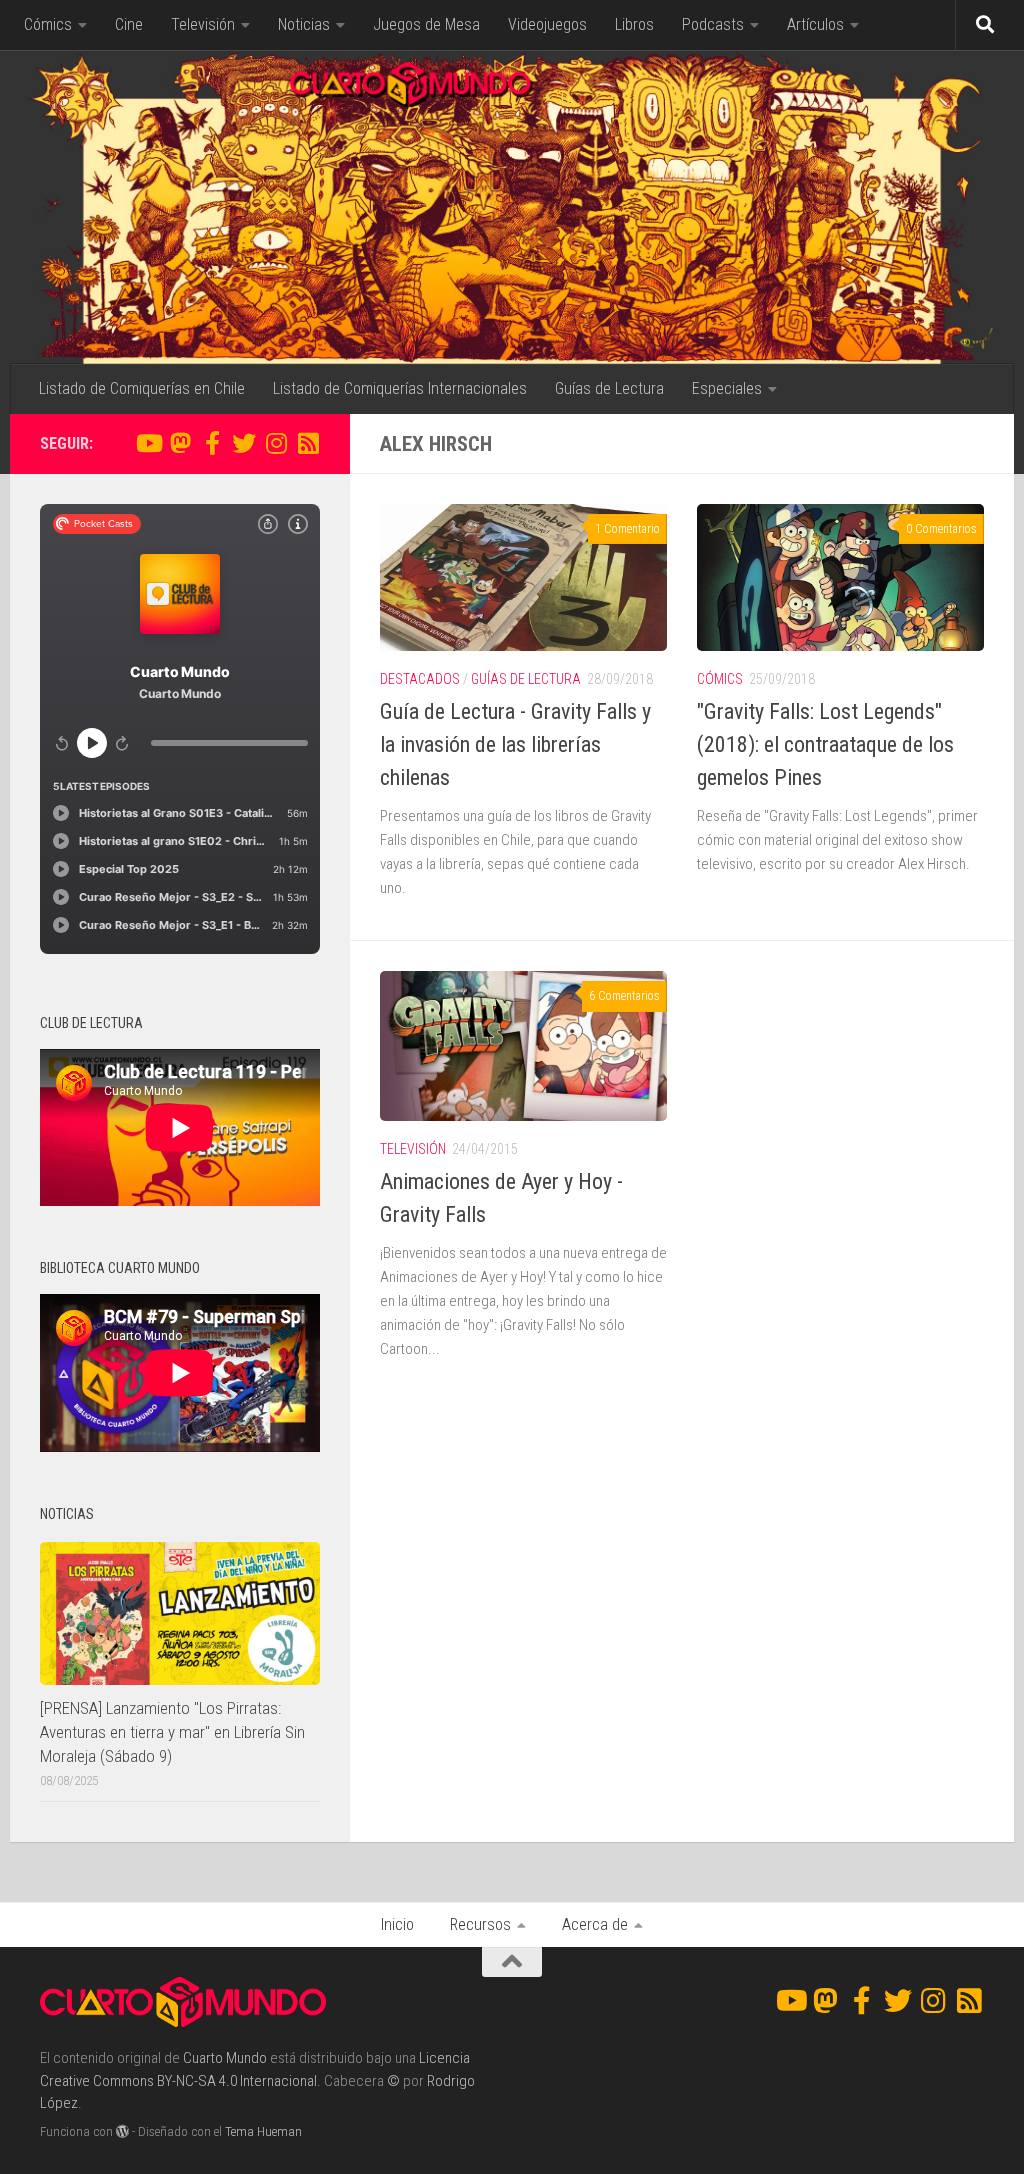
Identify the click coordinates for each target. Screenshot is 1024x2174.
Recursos (480, 1924)
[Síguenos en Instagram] (276, 443)
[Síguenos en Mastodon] (180, 443)
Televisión (203, 24)
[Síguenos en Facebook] (212, 443)
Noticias (304, 24)
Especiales (727, 388)
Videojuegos (547, 24)
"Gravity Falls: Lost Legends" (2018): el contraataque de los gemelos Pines (825, 744)
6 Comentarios (624, 996)
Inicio (397, 1924)
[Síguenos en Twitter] (244, 443)
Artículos (815, 24)
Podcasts (713, 24)
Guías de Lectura (609, 388)
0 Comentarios (941, 529)
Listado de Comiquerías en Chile (142, 388)
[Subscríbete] (308, 443)
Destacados (420, 679)
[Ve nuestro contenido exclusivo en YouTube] (148, 443)
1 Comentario (627, 529)
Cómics (48, 24)
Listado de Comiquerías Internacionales (400, 388)
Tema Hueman (263, 2131)
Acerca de (595, 1924)
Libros (634, 24)
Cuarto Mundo (225, 2058)
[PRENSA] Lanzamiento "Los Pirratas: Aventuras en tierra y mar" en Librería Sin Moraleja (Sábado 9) (172, 1731)
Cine (129, 24)
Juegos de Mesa (426, 24)
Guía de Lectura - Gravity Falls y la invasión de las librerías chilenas (515, 744)
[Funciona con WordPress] (122, 2131)
